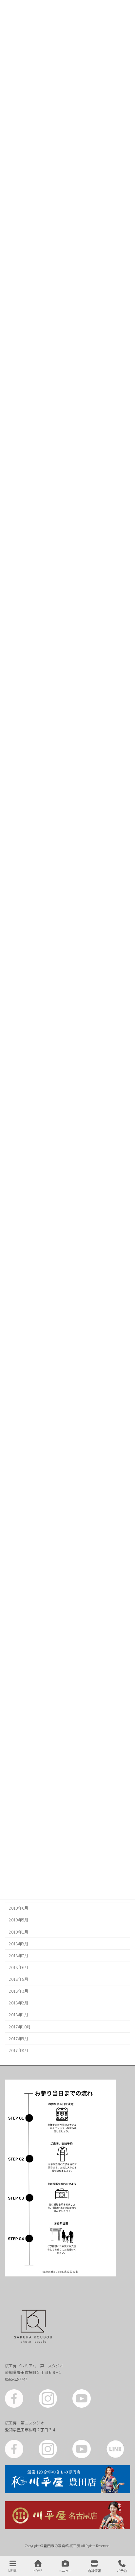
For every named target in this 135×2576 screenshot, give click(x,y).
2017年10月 (20, 2026)
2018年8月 (19, 1943)
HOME (38, 2570)
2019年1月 (19, 1932)
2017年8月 (19, 2050)
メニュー (65, 2570)
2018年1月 (19, 2015)
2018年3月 (19, 1991)
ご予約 (122, 2570)
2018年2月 (19, 2003)
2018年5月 (19, 1979)
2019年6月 (19, 1908)
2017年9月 (19, 2038)
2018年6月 (19, 1967)
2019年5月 (19, 1920)
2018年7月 (19, 1956)
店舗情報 (94, 2570)
